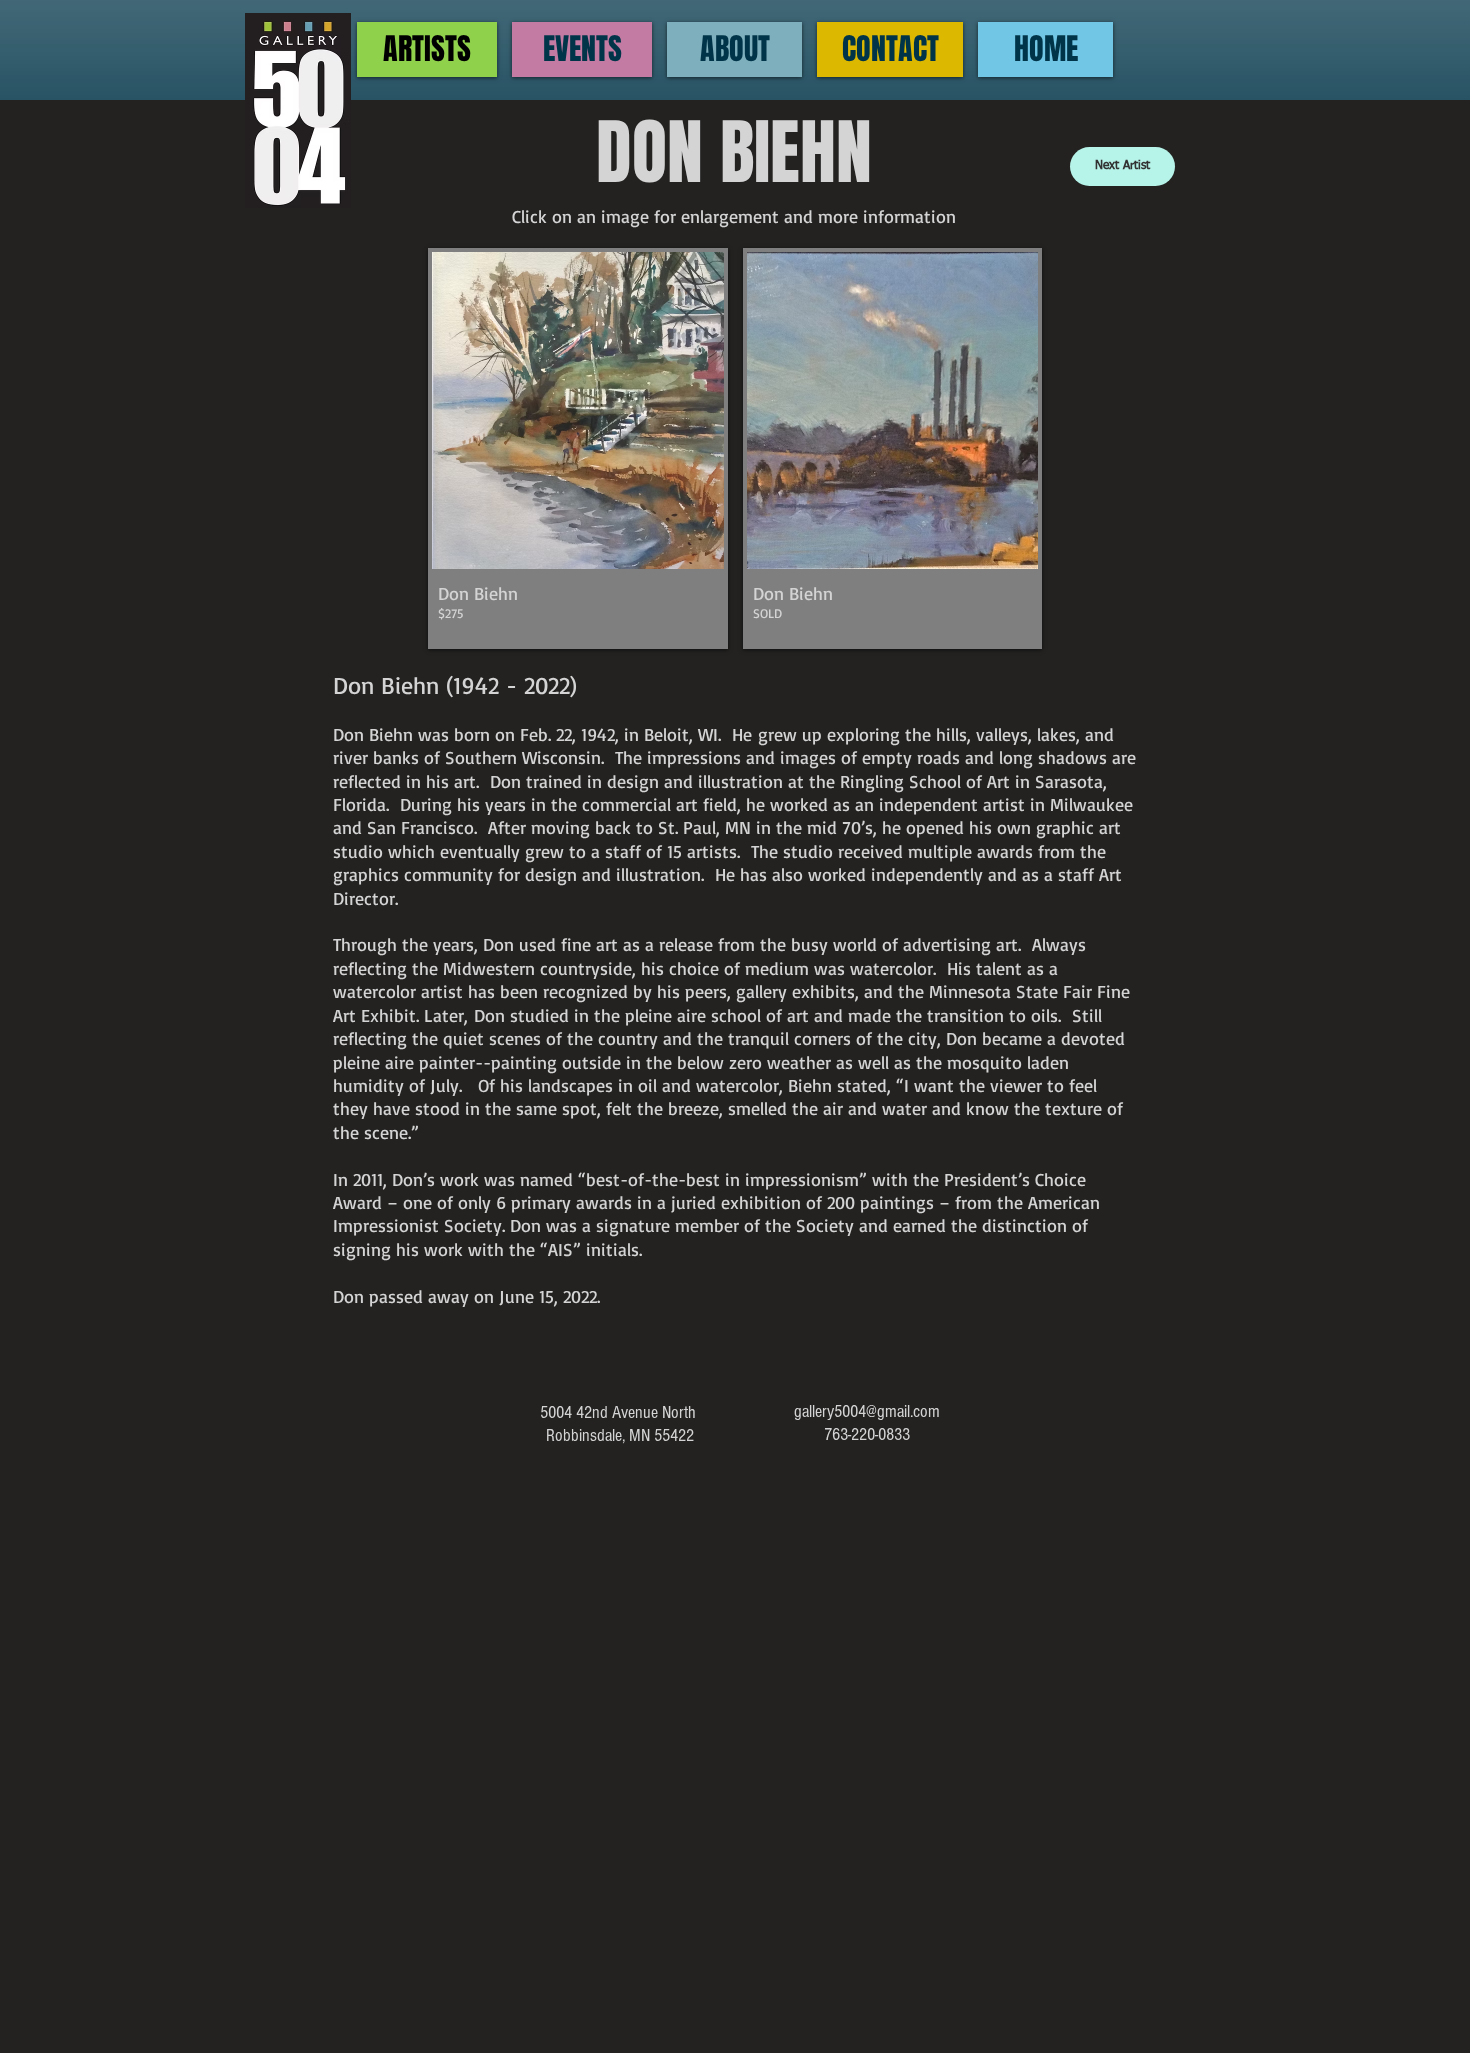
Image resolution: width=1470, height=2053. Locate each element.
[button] (578, 448)
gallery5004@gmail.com (867, 1411)
